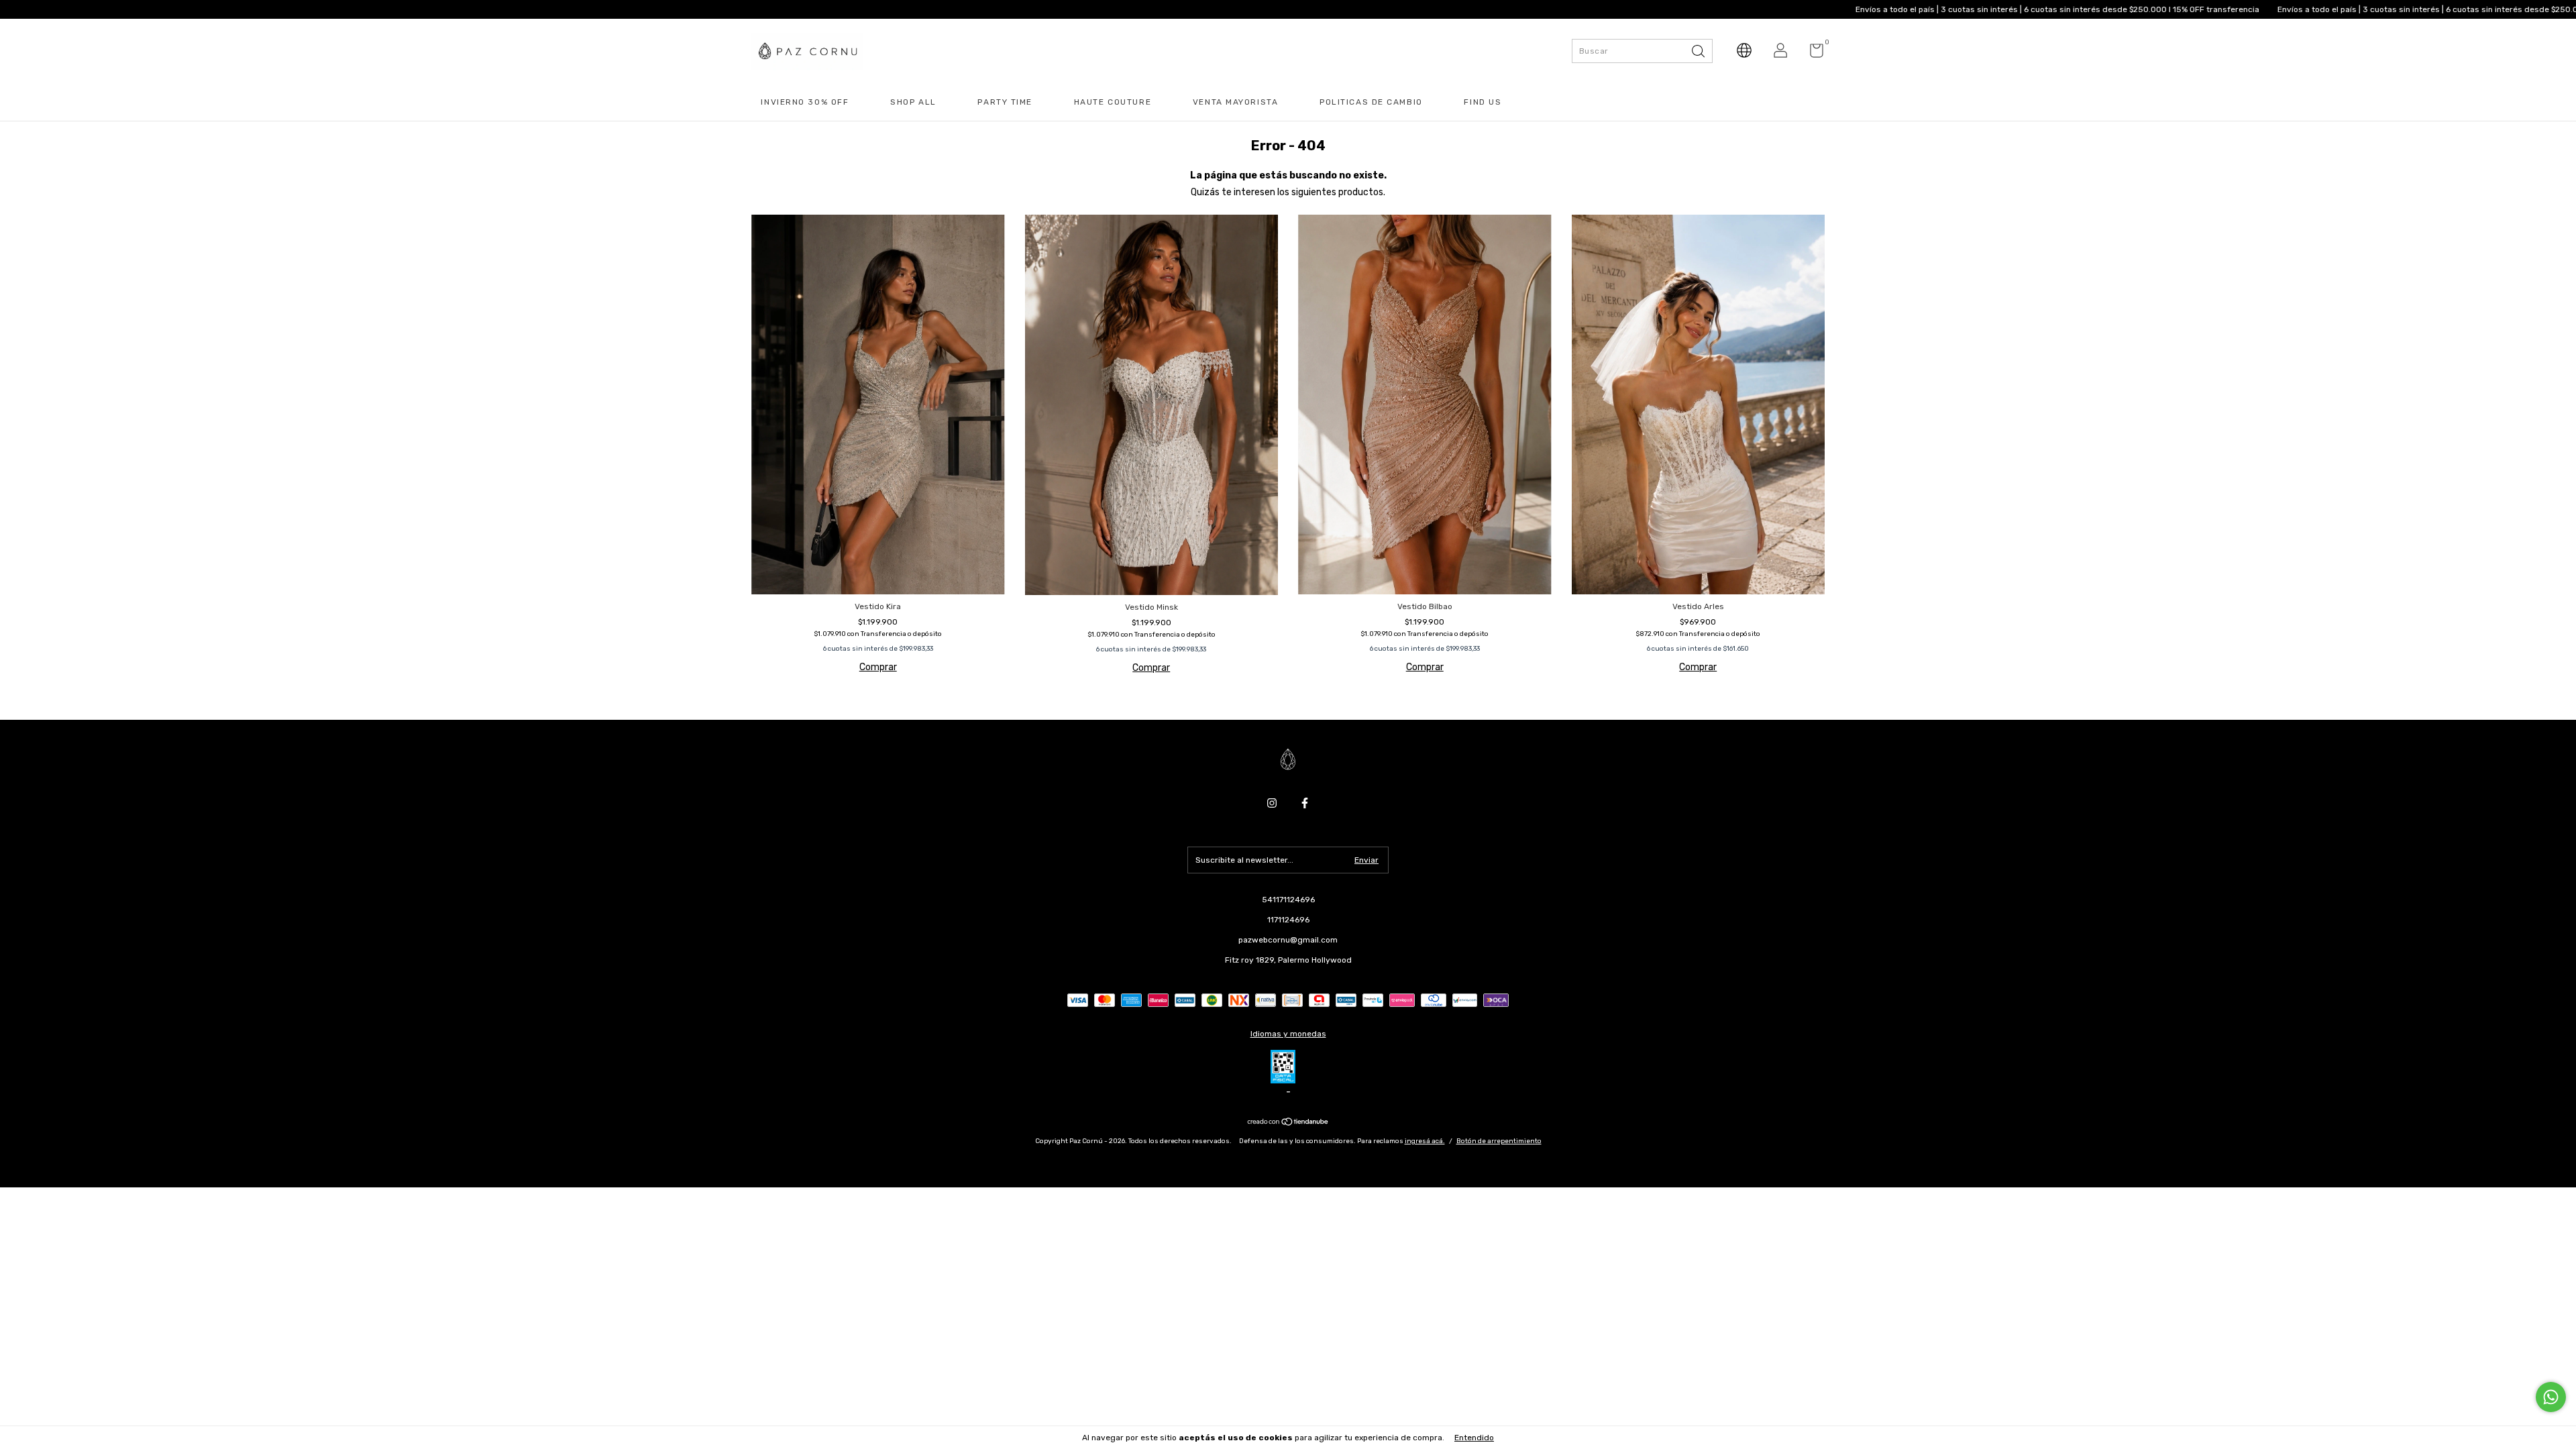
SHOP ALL (913, 102)
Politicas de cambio (1371, 102)
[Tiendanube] (1288, 1123)
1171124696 (1288, 920)
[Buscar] (1699, 50)
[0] (1812, 54)
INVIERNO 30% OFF (805, 102)
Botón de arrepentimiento (1499, 1141)
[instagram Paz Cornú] (1272, 803)
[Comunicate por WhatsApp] (2551, 1397)
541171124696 (1288, 900)
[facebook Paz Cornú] (1305, 803)
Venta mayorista (1235, 102)
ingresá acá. (1425, 1141)
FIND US (1483, 102)
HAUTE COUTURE (1113, 102)
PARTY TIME (1005, 102)
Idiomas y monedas (1288, 1034)
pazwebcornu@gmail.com (1288, 940)
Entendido (1474, 1438)
